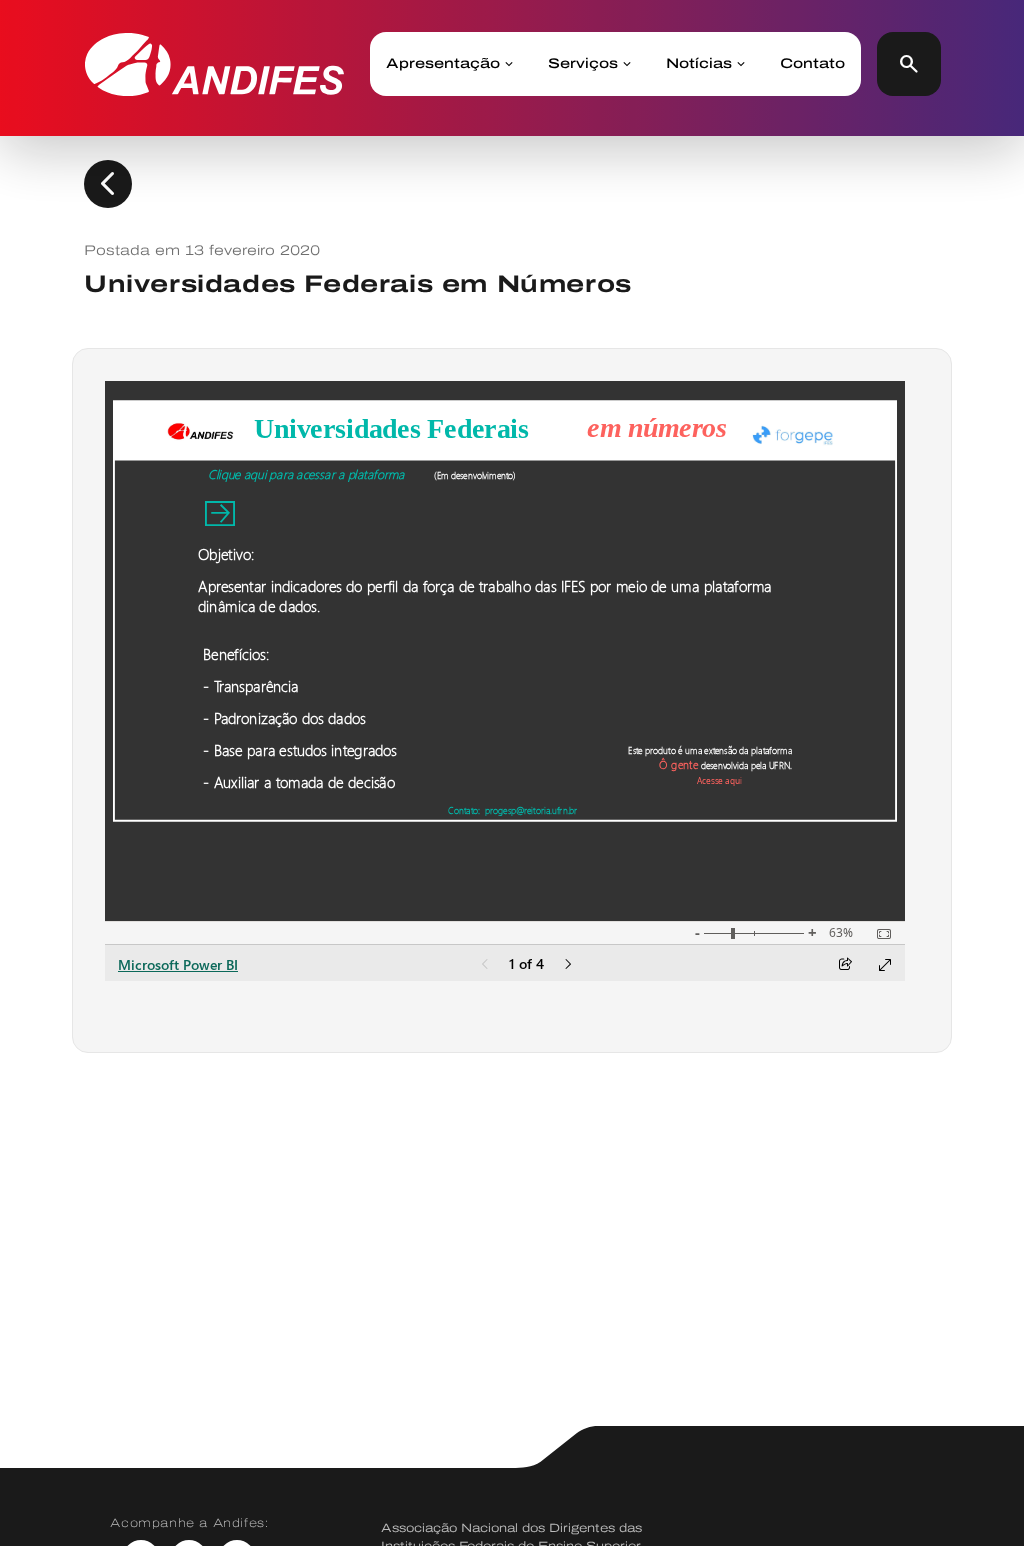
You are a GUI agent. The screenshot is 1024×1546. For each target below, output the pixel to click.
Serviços (583, 64)
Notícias (699, 64)
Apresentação (443, 64)
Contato (812, 64)
